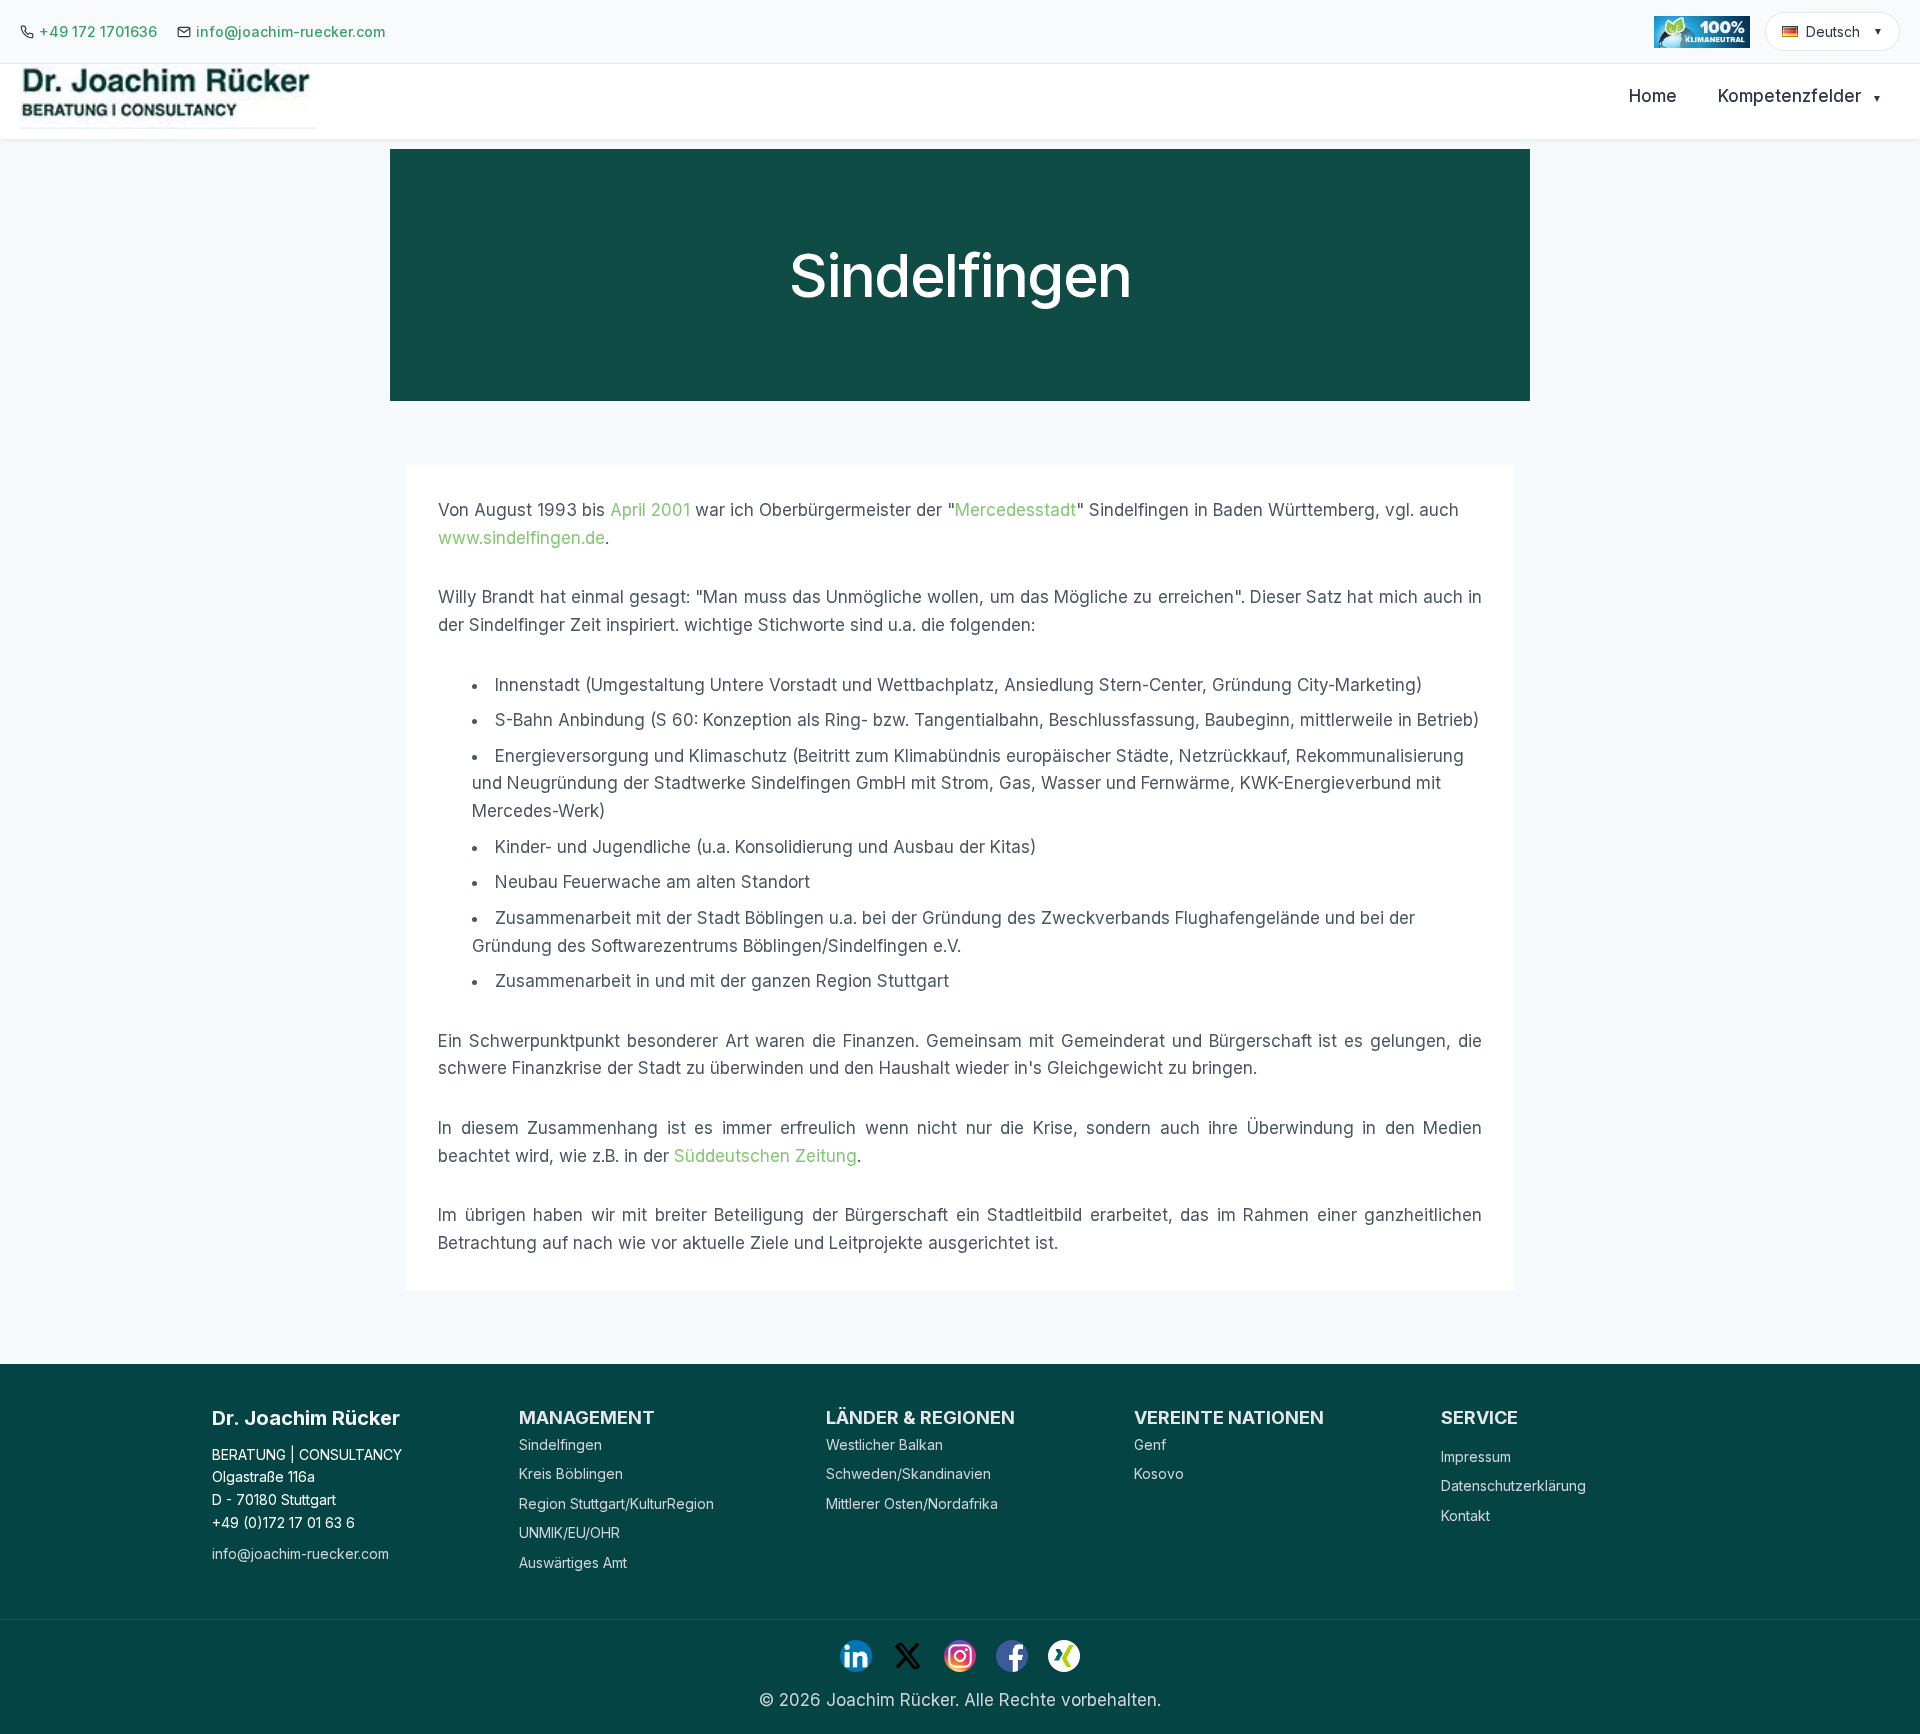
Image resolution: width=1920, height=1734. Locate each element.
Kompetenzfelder (1800, 96)
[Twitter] (908, 1656)
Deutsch (1844, 31)
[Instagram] (960, 1656)
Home (1653, 96)
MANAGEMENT (587, 1417)
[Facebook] (1012, 1656)
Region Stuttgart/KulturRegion (616, 1503)
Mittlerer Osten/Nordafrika (912, 1503)
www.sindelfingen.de (521, 538)
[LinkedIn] (856, 1656)
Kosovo (1159, 1473)
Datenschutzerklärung (1513, 1485)
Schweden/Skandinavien (908, 1473)
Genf (1150, 1444)
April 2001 (650, 510)
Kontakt (1465, 1515)
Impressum (1476, 1456)
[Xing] (1064, 1656)
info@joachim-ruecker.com (290, 31)
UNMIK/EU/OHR (569, 1532)
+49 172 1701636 (98, 31)
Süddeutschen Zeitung (765, 1156)
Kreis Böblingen (571, 1473)
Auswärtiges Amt (573, 1562)
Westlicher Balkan (884, 1444)
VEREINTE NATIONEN (1229, 1417)
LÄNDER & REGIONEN (920, 1417)
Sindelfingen (560, 1444)
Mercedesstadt (1015, 510)
